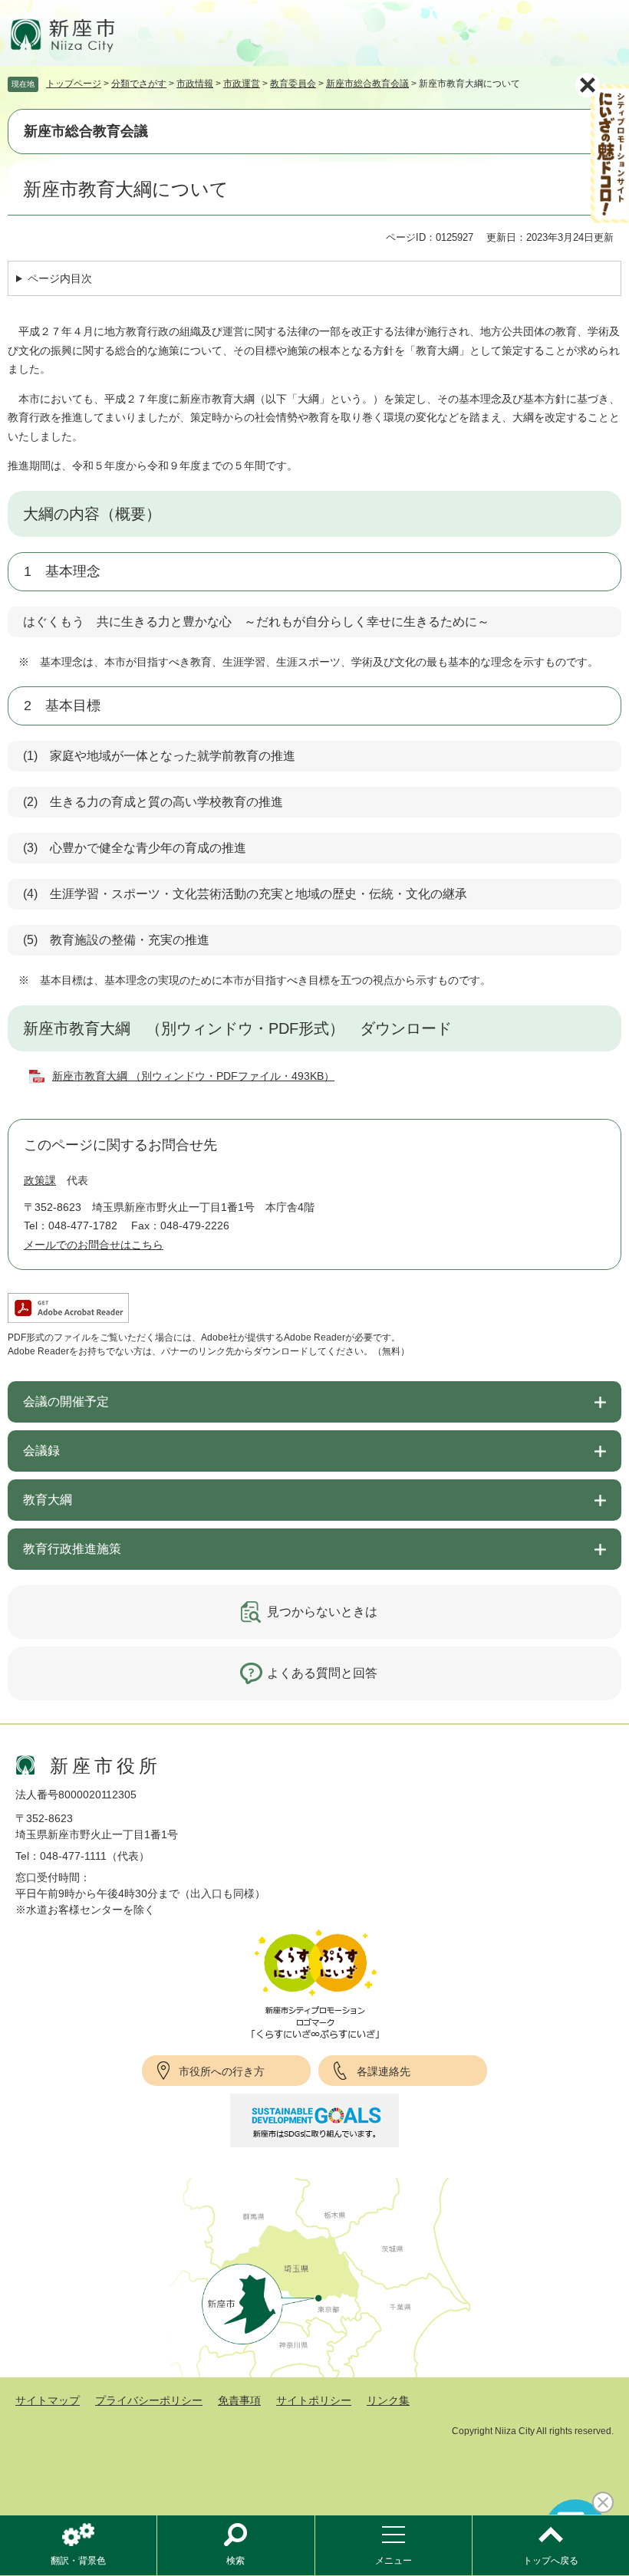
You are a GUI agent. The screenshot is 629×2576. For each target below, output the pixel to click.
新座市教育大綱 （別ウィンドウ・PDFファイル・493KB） (193, 1076)
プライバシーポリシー (149, 2400)
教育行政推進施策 (72, 1549)
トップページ (74, 84)
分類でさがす (139, 84)
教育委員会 (293, 84)
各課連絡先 (384, 2071)
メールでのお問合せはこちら (94, 1245)
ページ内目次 (60, 278)
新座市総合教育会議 (367, 84)
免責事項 (239, 2400)
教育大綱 (48, 1500)
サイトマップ (48, 2400)
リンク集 (388, 2400)
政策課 (40, 1180)
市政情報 (195, 84)
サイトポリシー (314, 2400)
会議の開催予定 (66, 1402)
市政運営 (242, 84)
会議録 (41, 1451)
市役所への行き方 (222, 2071)
